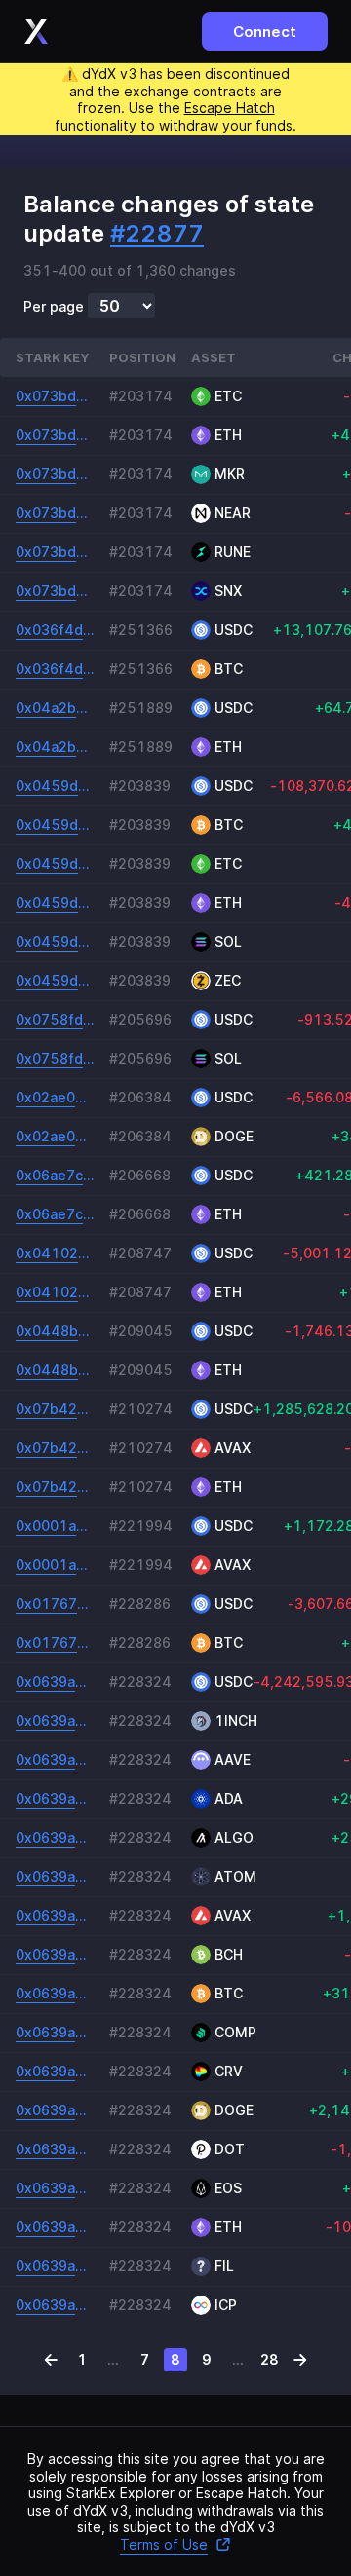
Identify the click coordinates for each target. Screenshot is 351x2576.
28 (270, 2359)
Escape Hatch (230, 108)
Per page (54, 307)
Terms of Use (164, 2544)
